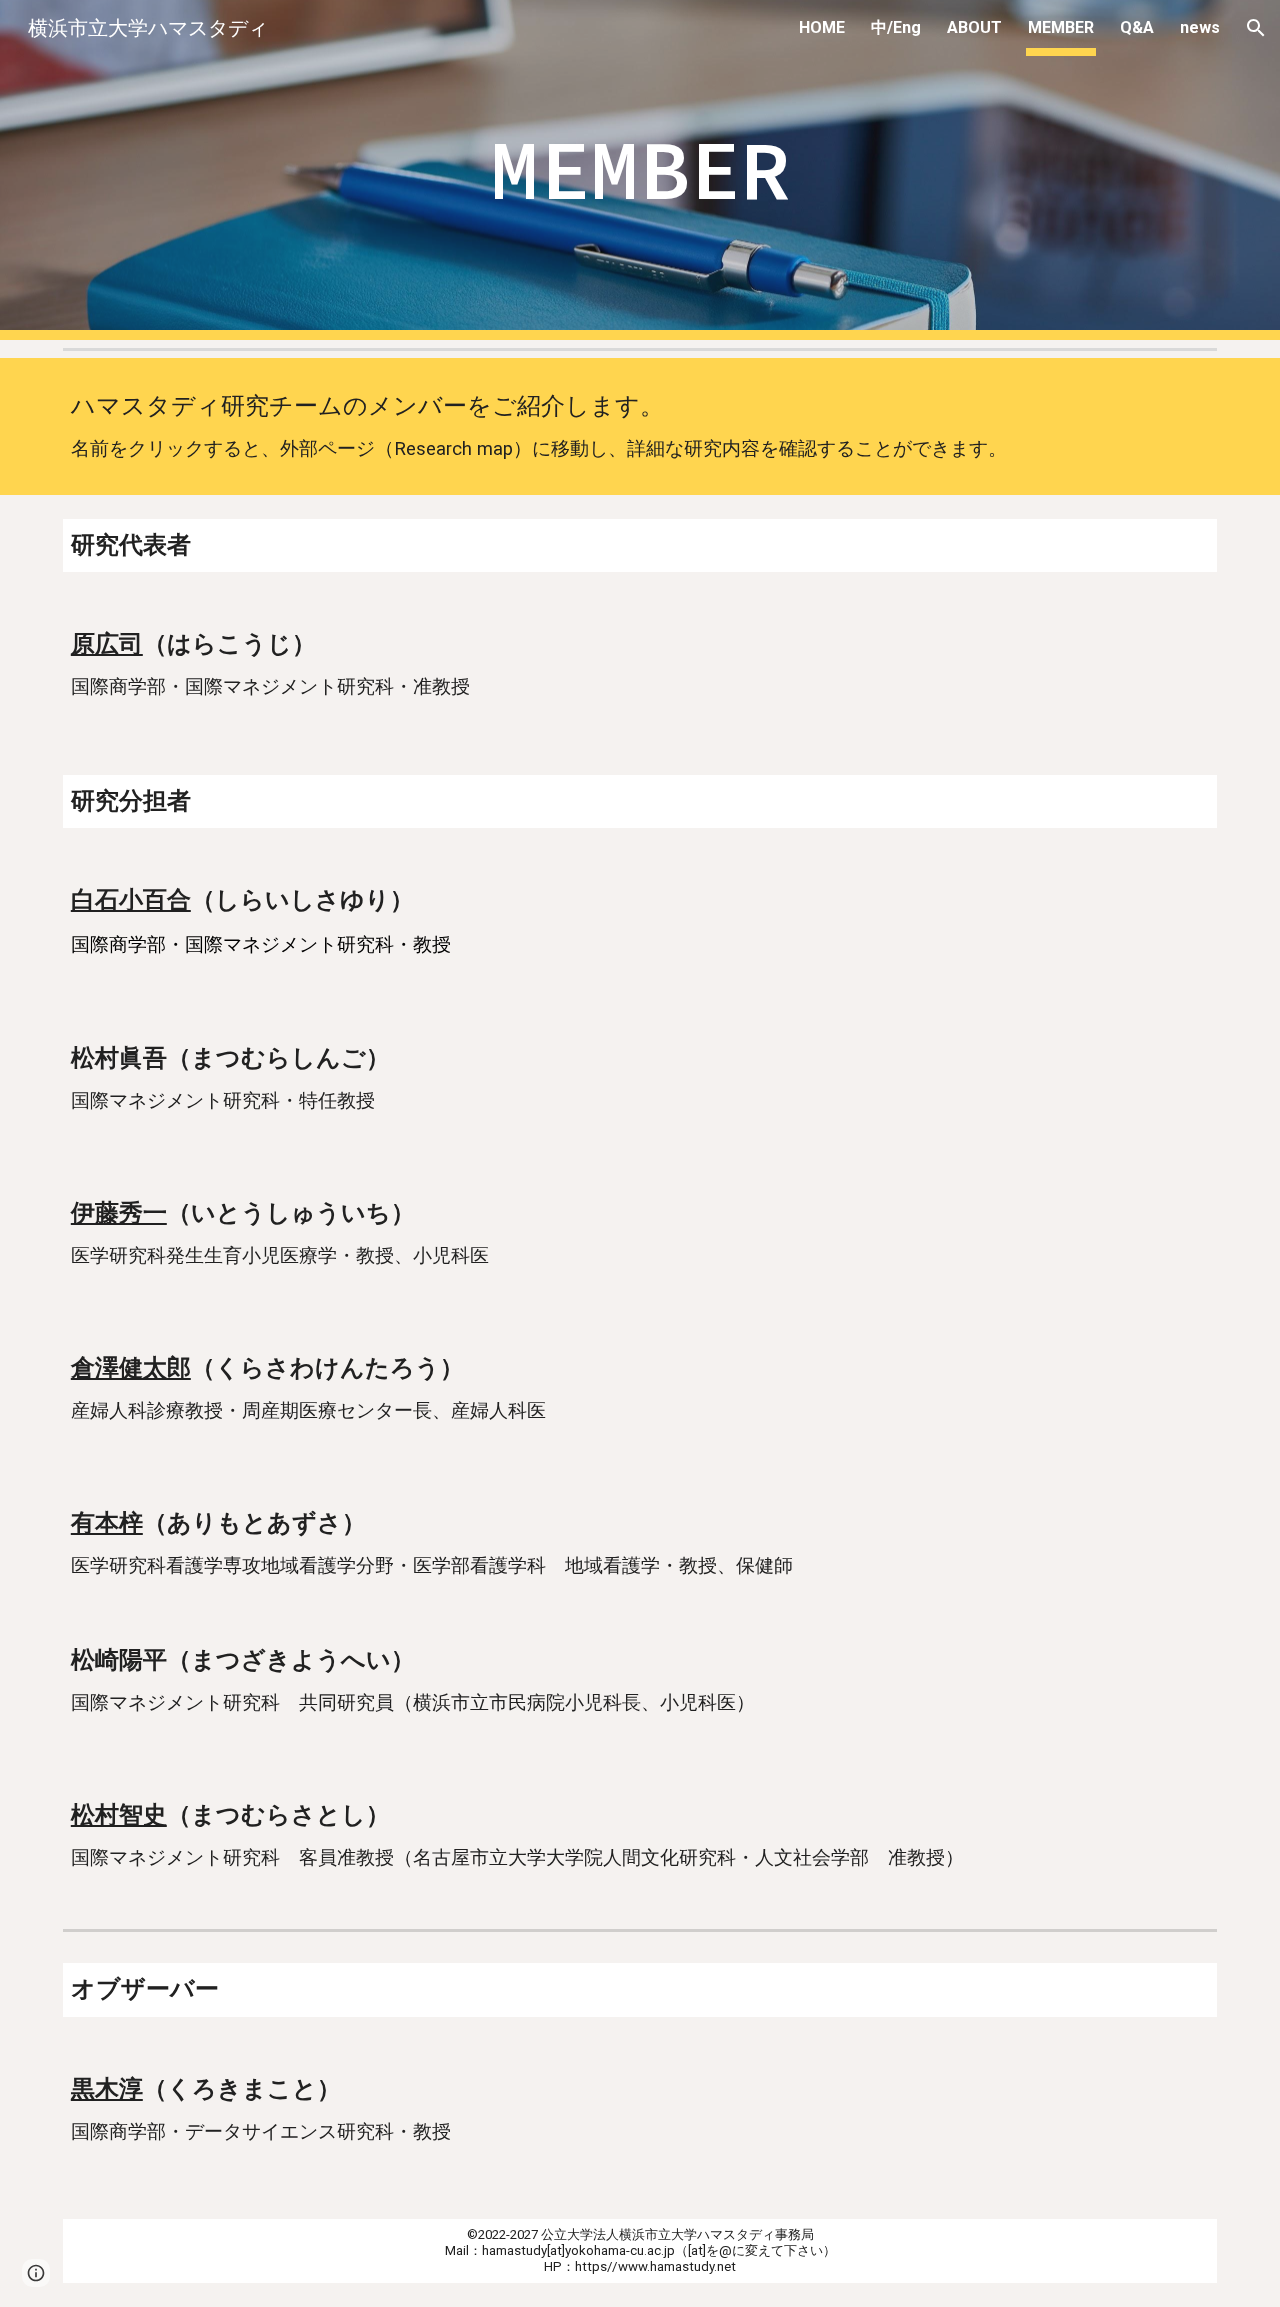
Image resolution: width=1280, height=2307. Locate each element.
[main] (640, 170)
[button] (1256, 28)
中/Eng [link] (896, 27)
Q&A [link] (1137, 27)
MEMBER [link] (1061, 27)
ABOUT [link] (974, 27)
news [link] (1200, 27)
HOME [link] (822, 27)
